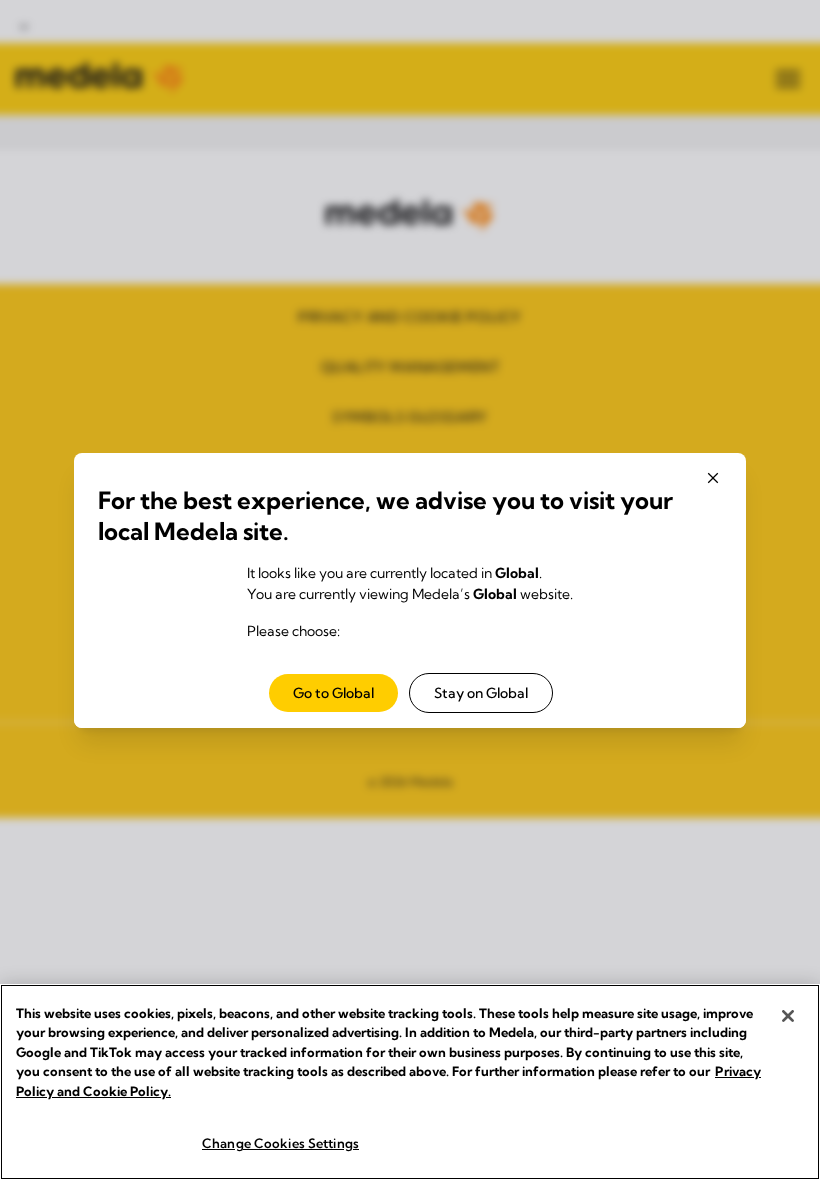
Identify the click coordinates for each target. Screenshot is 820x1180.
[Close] (788, 1016)
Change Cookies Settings (280, 1143)
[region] (410, 1082)
